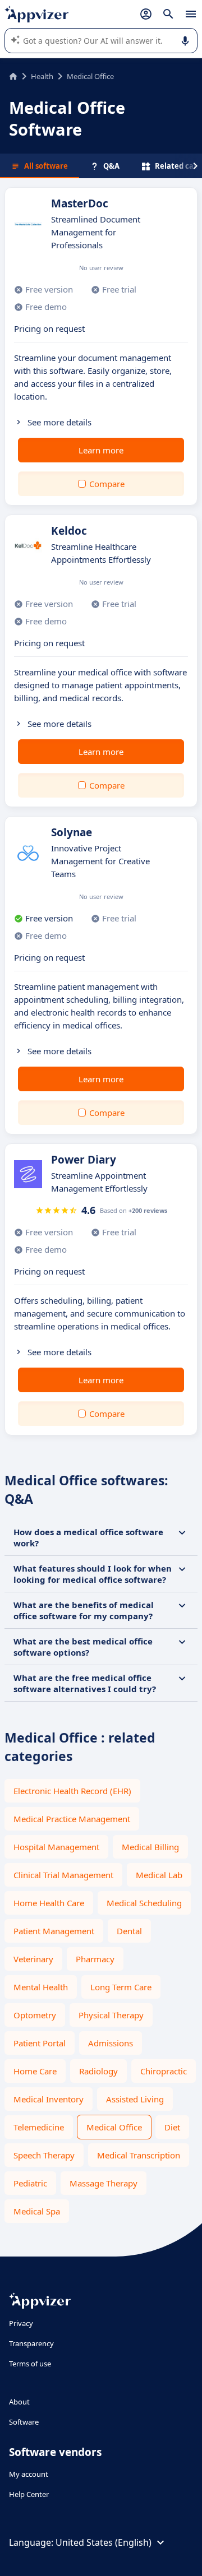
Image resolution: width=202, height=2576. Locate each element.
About (19, 2402)
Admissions (111, 2043)
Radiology (98, 2071)
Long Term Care (121, 1987)
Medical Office (114, 2127)
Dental (129, 1931)
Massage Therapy (104, 2183)
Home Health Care (49, 1903)
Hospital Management (56, 1847)
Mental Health (41, 1987)
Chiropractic (164, 2071)
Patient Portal (40, 2043)
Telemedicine (39, 2127)
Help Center (29, 2494)
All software (46, 166)
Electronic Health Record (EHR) (72, 1791)
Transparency (31, 2343)
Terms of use (30, 2364)
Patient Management (54, 1931)
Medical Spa (37, 2211)
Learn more (101, 450)
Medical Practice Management (72, 1819)
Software (24, 2422)
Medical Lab (159, 1875)
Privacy (21, 2323)
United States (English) (104, 2542)
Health (42, 76)
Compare (107, 484)
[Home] (13, 76)
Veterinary (33, 1959)
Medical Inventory (49, 2099)
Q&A (111, 166)
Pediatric (30, 2183)
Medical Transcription (139, 2155)
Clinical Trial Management (63, 1875)
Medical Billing (150, 1847)
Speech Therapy (44, 2155)
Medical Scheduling (144, 1903)
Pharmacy (95, 1959)
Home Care (35, 2071)
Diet (172, 2127)
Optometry (35, 2015)
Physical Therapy (111, 2015)
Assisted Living (135, 2099)
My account (29, 2474)
